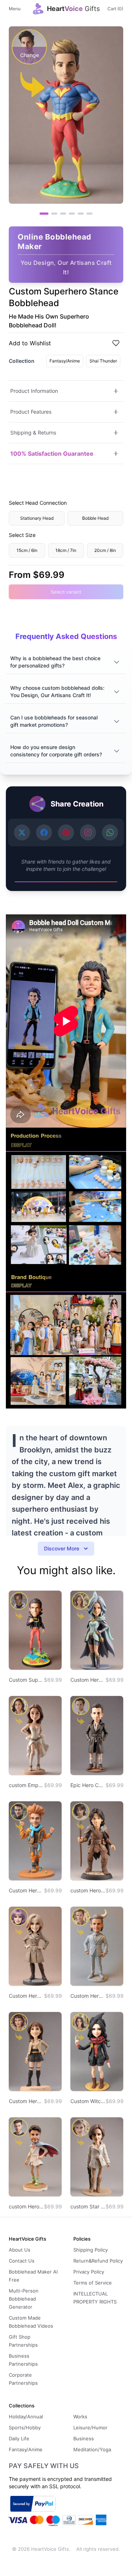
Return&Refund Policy (98, 2261)
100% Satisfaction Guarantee (52, 454)
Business (84, 2438)
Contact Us (22, 2261)
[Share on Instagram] (88, 832)
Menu (15, 9)
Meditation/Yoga (92, 2449)
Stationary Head (37, 518)
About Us (20, 2250)
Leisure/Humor (90, 2428)
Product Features (31, 412)
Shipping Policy (91, 2250)
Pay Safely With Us (44, 2466)
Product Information (34, 391)
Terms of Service (93, 2283)
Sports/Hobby (25, 2428)
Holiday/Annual (26, 2417)
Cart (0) (115, 9)
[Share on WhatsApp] (110, 832)
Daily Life (19, 2438)
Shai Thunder (103, 361)
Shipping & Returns (33, 433)
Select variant (66, 592)
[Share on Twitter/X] (22, 832)
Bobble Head (95, 518)
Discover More (62, 1548)
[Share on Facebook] (44, 832)
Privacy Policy (89, 2272)
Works (80, 2417)
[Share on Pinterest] (66, 832)
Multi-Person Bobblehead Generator (24, 2299)
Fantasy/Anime (65, 361)
